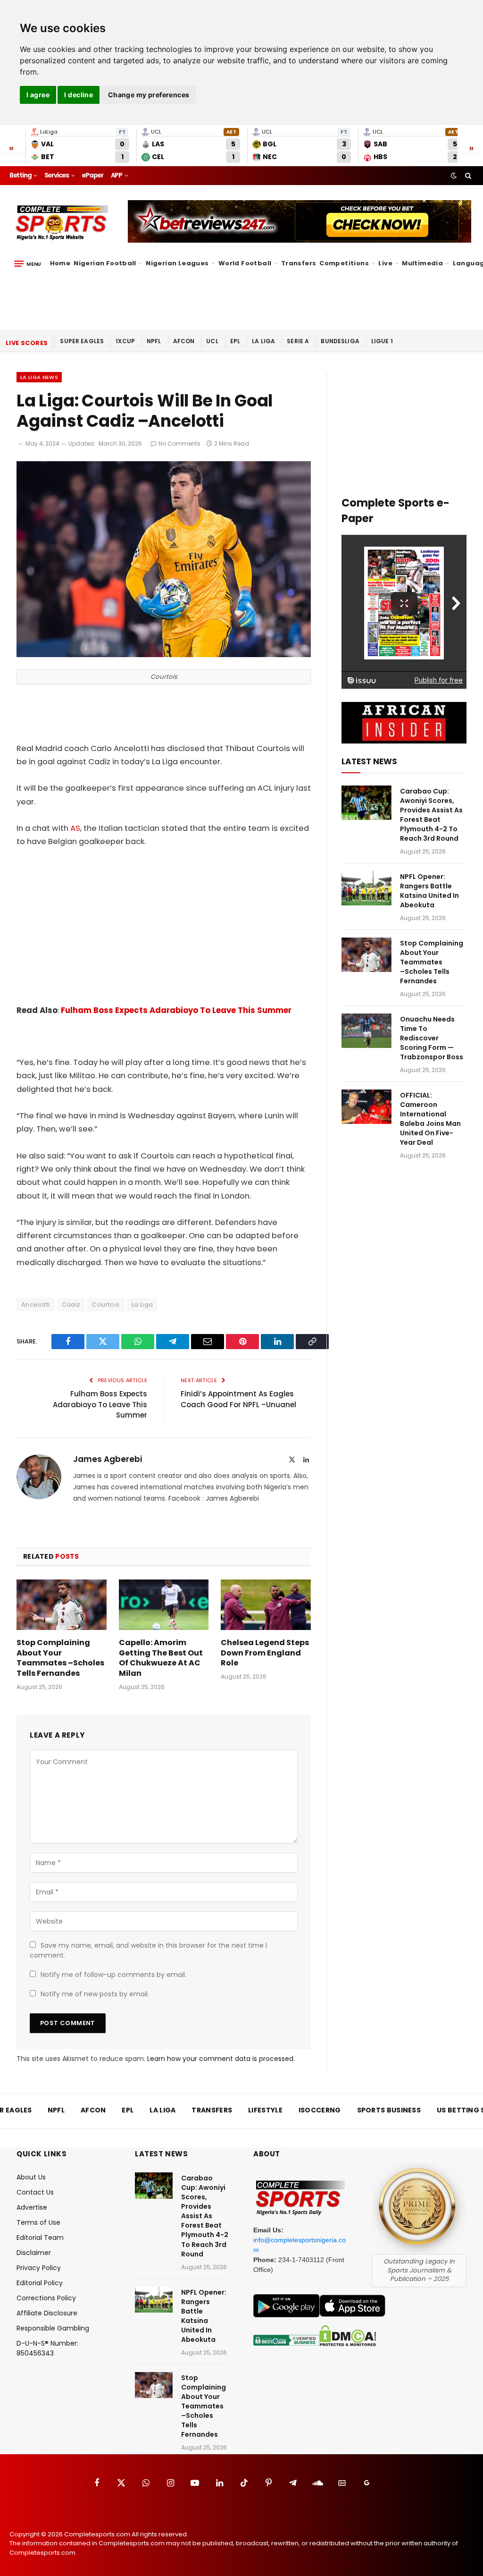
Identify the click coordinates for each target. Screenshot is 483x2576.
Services (57, 175)
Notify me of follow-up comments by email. (113, 1975)
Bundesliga (340, 341)
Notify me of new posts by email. (95, 1994)
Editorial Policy (40, 2283)
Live (385, 263)
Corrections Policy (46, 2298)
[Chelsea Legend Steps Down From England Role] (266, 1605)
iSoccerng (320, 2110)
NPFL (154, 341)
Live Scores (27, 343)
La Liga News (39, 377)
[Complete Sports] (62, 223)
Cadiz (71, 1305)
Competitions (344, 263)
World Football (245, 263)
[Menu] (28, 263)
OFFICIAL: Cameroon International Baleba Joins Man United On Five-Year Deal (430, 1119)
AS (75, 828)
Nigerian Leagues (177, 263)
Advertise (32, 2207)
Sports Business (389, 2110)
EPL (235, 341)
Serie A (298, 341)
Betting (21, 175)
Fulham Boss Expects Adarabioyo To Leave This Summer (176, 1010)
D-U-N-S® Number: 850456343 (47, 2348)
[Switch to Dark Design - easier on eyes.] (454, 176)
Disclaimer (34, 2253)
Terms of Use (38, 2222)
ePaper (92, 175)
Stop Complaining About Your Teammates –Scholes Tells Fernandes (60, 1658)
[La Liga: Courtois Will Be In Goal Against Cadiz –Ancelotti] (164, 655)
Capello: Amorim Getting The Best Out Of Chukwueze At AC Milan (161, 1658)
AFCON (184, 341)
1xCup (125, 341)
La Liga (263, 341)
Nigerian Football (105, 263)
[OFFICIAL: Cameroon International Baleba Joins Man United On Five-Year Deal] (366, 1107)
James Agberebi (108, 1459)
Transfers (299, 263)
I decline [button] (79, 95)
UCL (212, 341)
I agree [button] (38, 95)
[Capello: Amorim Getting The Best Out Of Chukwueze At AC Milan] (164, 1605)
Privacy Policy (39, 2268)
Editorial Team (40, 2238)
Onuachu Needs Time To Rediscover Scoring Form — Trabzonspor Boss (432, 1038)
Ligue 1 (382, 341)
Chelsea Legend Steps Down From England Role (265, 1653)
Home (60, 263)
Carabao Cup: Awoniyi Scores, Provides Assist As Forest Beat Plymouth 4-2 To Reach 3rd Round (431, 815)
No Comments (179, 443)
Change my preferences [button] (149, 95)
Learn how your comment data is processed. (221, 2059)
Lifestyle (265, 2110)
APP (117, 175)
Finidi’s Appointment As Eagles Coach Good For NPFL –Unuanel (238, 1399)
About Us (31, 2177)
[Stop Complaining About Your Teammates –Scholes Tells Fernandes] (62, 1605)
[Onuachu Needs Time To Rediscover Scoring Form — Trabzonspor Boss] (366, 1031)
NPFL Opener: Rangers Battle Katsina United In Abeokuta (429, 891)
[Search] (467, 176)
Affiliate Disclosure (47, 2313)
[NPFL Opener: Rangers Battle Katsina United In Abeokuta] (366, 888)
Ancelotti (36, 1305)
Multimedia (422, 263)
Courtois (106, 1305)
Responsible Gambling (53, 2328)
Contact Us (35, 2192)
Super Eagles (82, 341)
